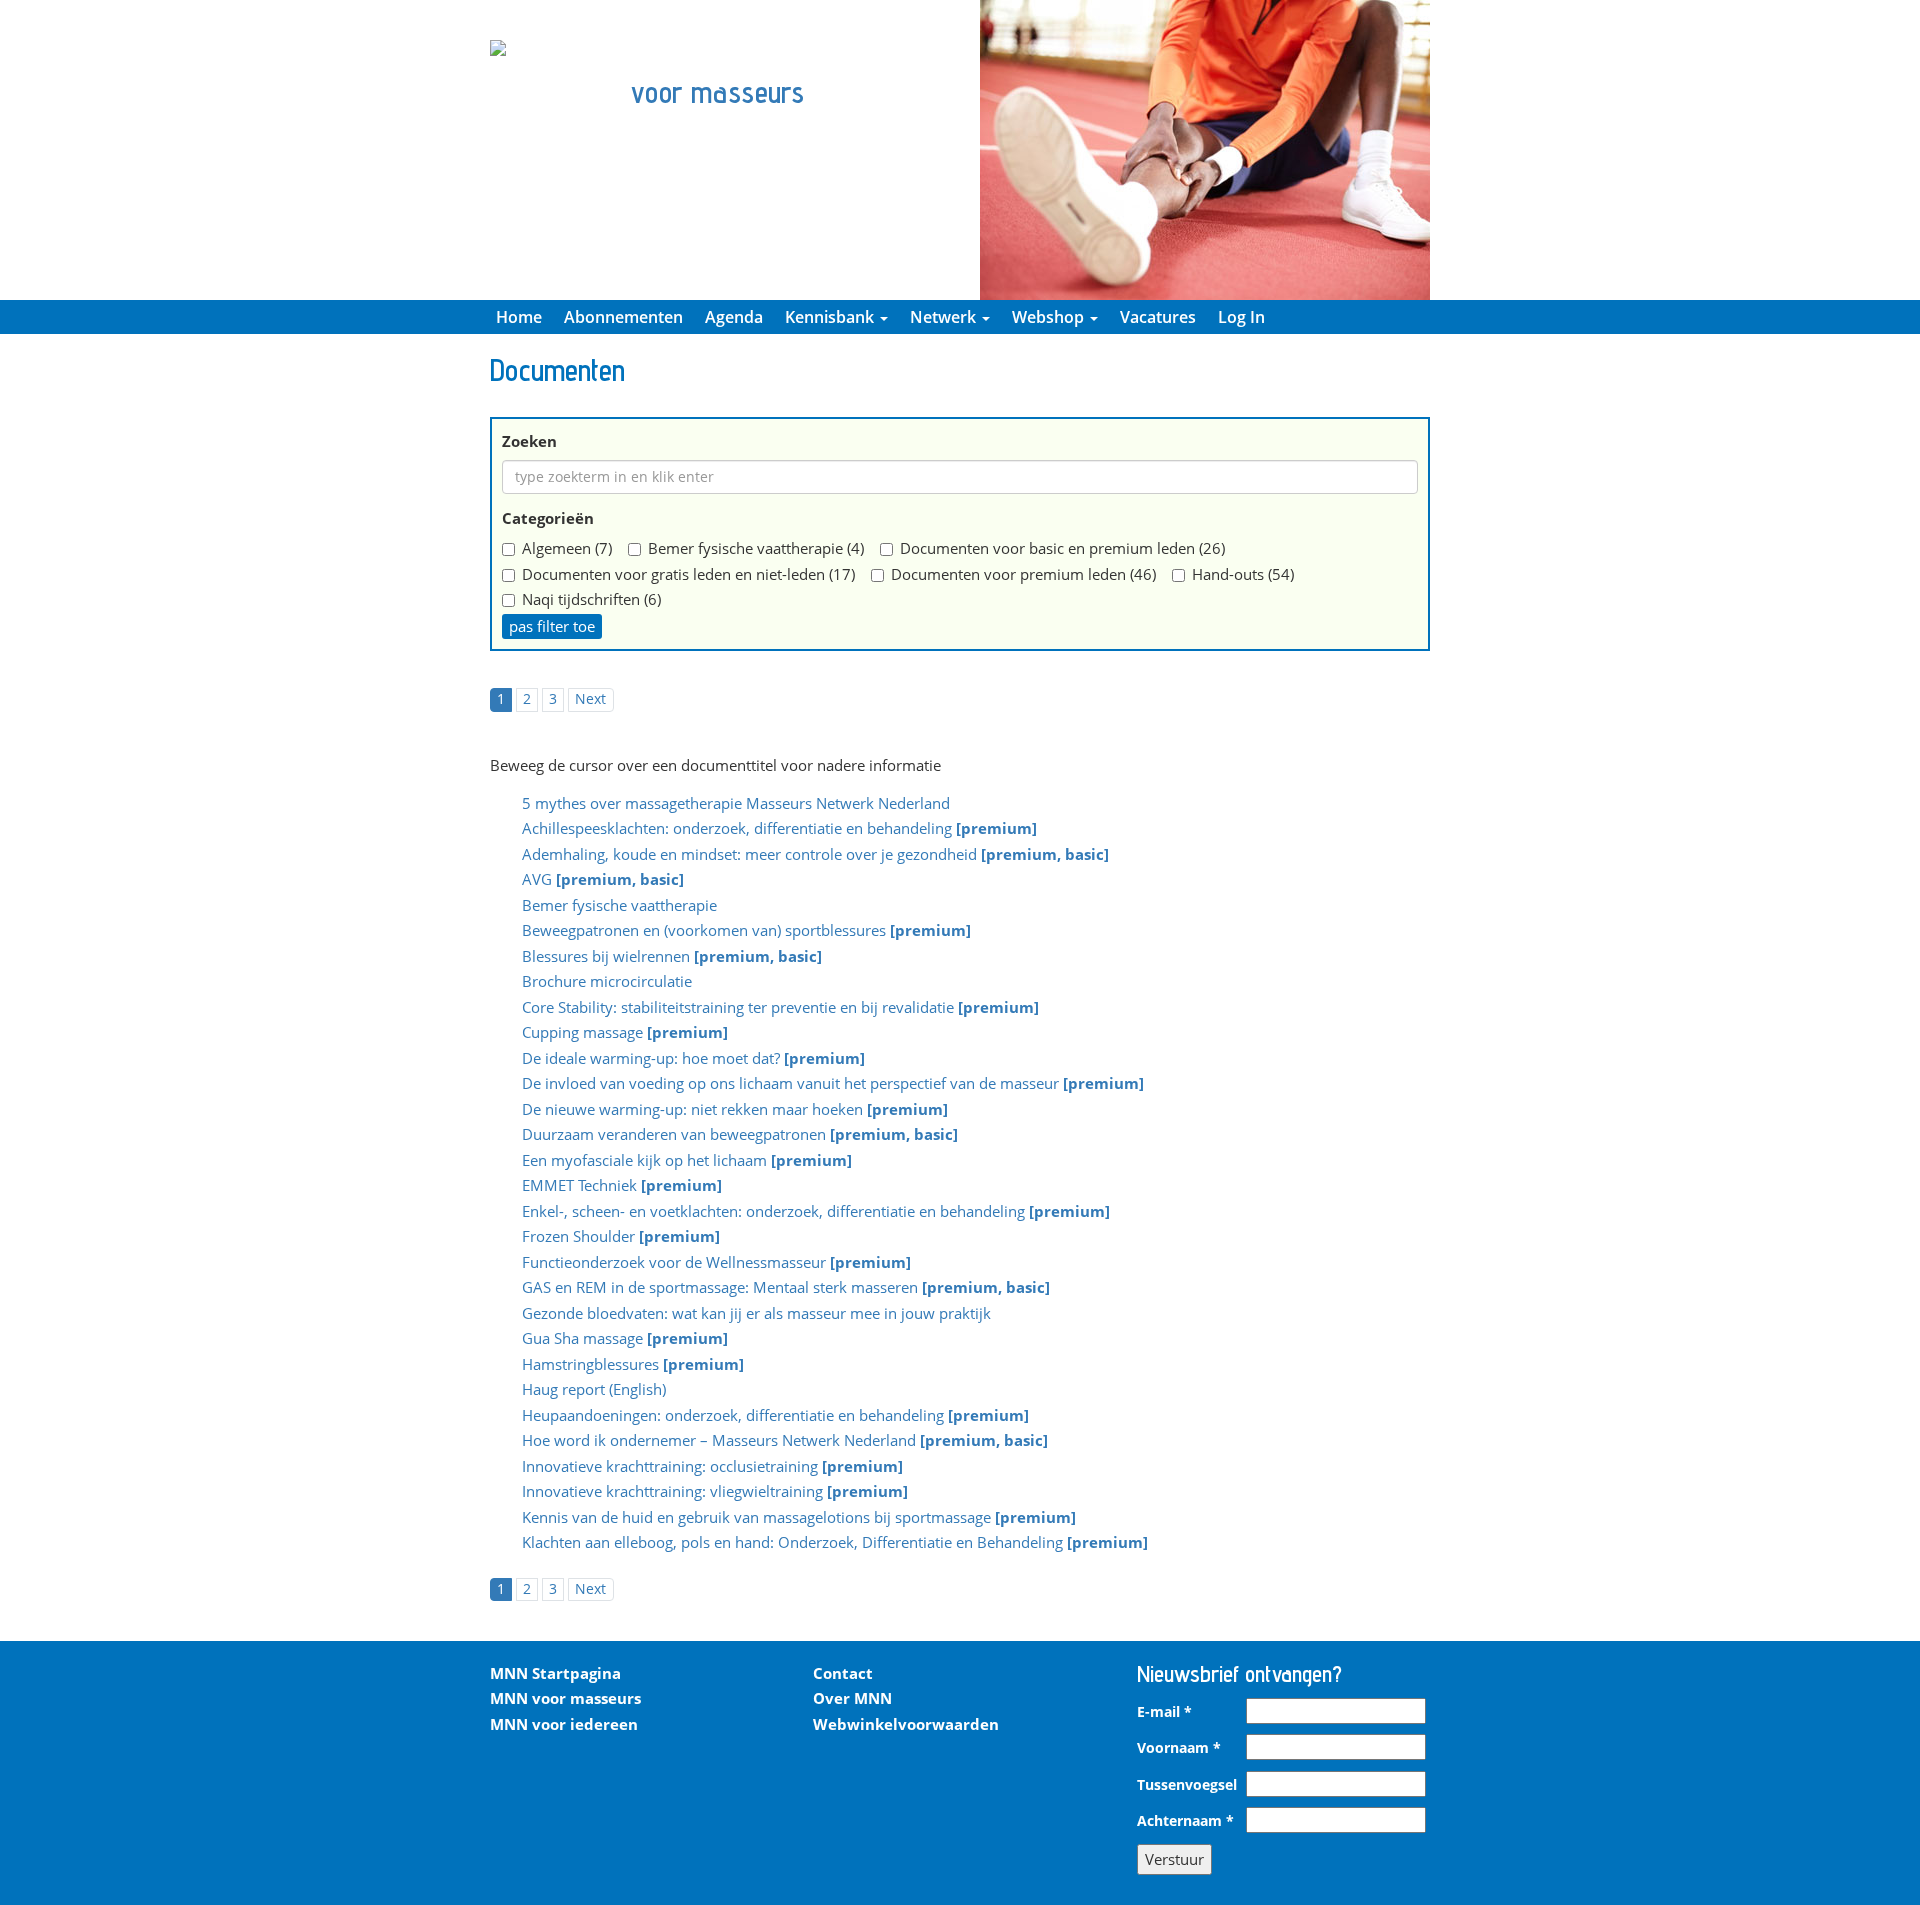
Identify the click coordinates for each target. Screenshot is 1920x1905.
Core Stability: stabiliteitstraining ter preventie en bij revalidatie (780, 1009)
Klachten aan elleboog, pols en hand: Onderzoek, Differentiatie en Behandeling (835, 1544)
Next (590, 699)
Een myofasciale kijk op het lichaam (687, 1162)
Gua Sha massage (625, 1340)
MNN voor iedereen (564, 1724)
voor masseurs (717, 92)
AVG (603, 881)
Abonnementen (623, 317)
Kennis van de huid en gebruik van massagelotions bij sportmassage (799, 1519)
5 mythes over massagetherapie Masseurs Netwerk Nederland (736, 803)
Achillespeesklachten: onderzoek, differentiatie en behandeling (779, 830)
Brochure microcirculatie (607, 983)
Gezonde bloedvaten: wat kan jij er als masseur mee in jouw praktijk (756, 1315)
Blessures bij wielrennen (672, 958)
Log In (1241, 317)
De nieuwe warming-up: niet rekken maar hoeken (735, 1111)
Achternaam (1185, 1821)
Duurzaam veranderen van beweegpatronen (740, 1136)
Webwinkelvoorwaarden (906, 1724)
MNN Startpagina (555, 1673)
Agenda (734, 317)
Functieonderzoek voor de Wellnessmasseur (716, 1264)
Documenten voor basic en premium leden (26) (1062, 548)
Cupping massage (625, 1034)
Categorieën (548, 518)
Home (519, 317)
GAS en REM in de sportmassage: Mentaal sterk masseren (786, 1289)
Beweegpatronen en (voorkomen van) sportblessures (746, 932)
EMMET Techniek (622, 1187)
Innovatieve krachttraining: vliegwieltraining (715, 1493)
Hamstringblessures (633, 1366)
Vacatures (1158, 317)
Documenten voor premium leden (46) (1023, 574)
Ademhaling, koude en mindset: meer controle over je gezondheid (815, 856)
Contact (843, 1673)
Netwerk (945, 317)
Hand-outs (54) (1243, 574)
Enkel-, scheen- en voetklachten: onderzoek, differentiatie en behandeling (816, 1213)
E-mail (1164, 1712)
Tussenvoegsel (1187, 1785)
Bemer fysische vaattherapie (619, 907)
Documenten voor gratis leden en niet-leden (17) (688, 574)
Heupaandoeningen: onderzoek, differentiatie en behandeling (775, 1417)
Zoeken (529, 441)
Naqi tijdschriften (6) (591, 599)
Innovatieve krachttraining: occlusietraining (712, 1468)
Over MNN (852, 1698)
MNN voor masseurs (565, 1698)
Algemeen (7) (567, 548)
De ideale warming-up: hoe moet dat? (693, 1060)
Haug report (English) (594, 1391)
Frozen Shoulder (621, 1238)
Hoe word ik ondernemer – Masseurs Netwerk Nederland (785, 1442)
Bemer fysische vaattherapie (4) (756, 548)
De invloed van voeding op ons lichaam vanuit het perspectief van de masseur (833, 1085)
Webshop (1050, 317)
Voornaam (1179, 1748)
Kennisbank (831, 317)
